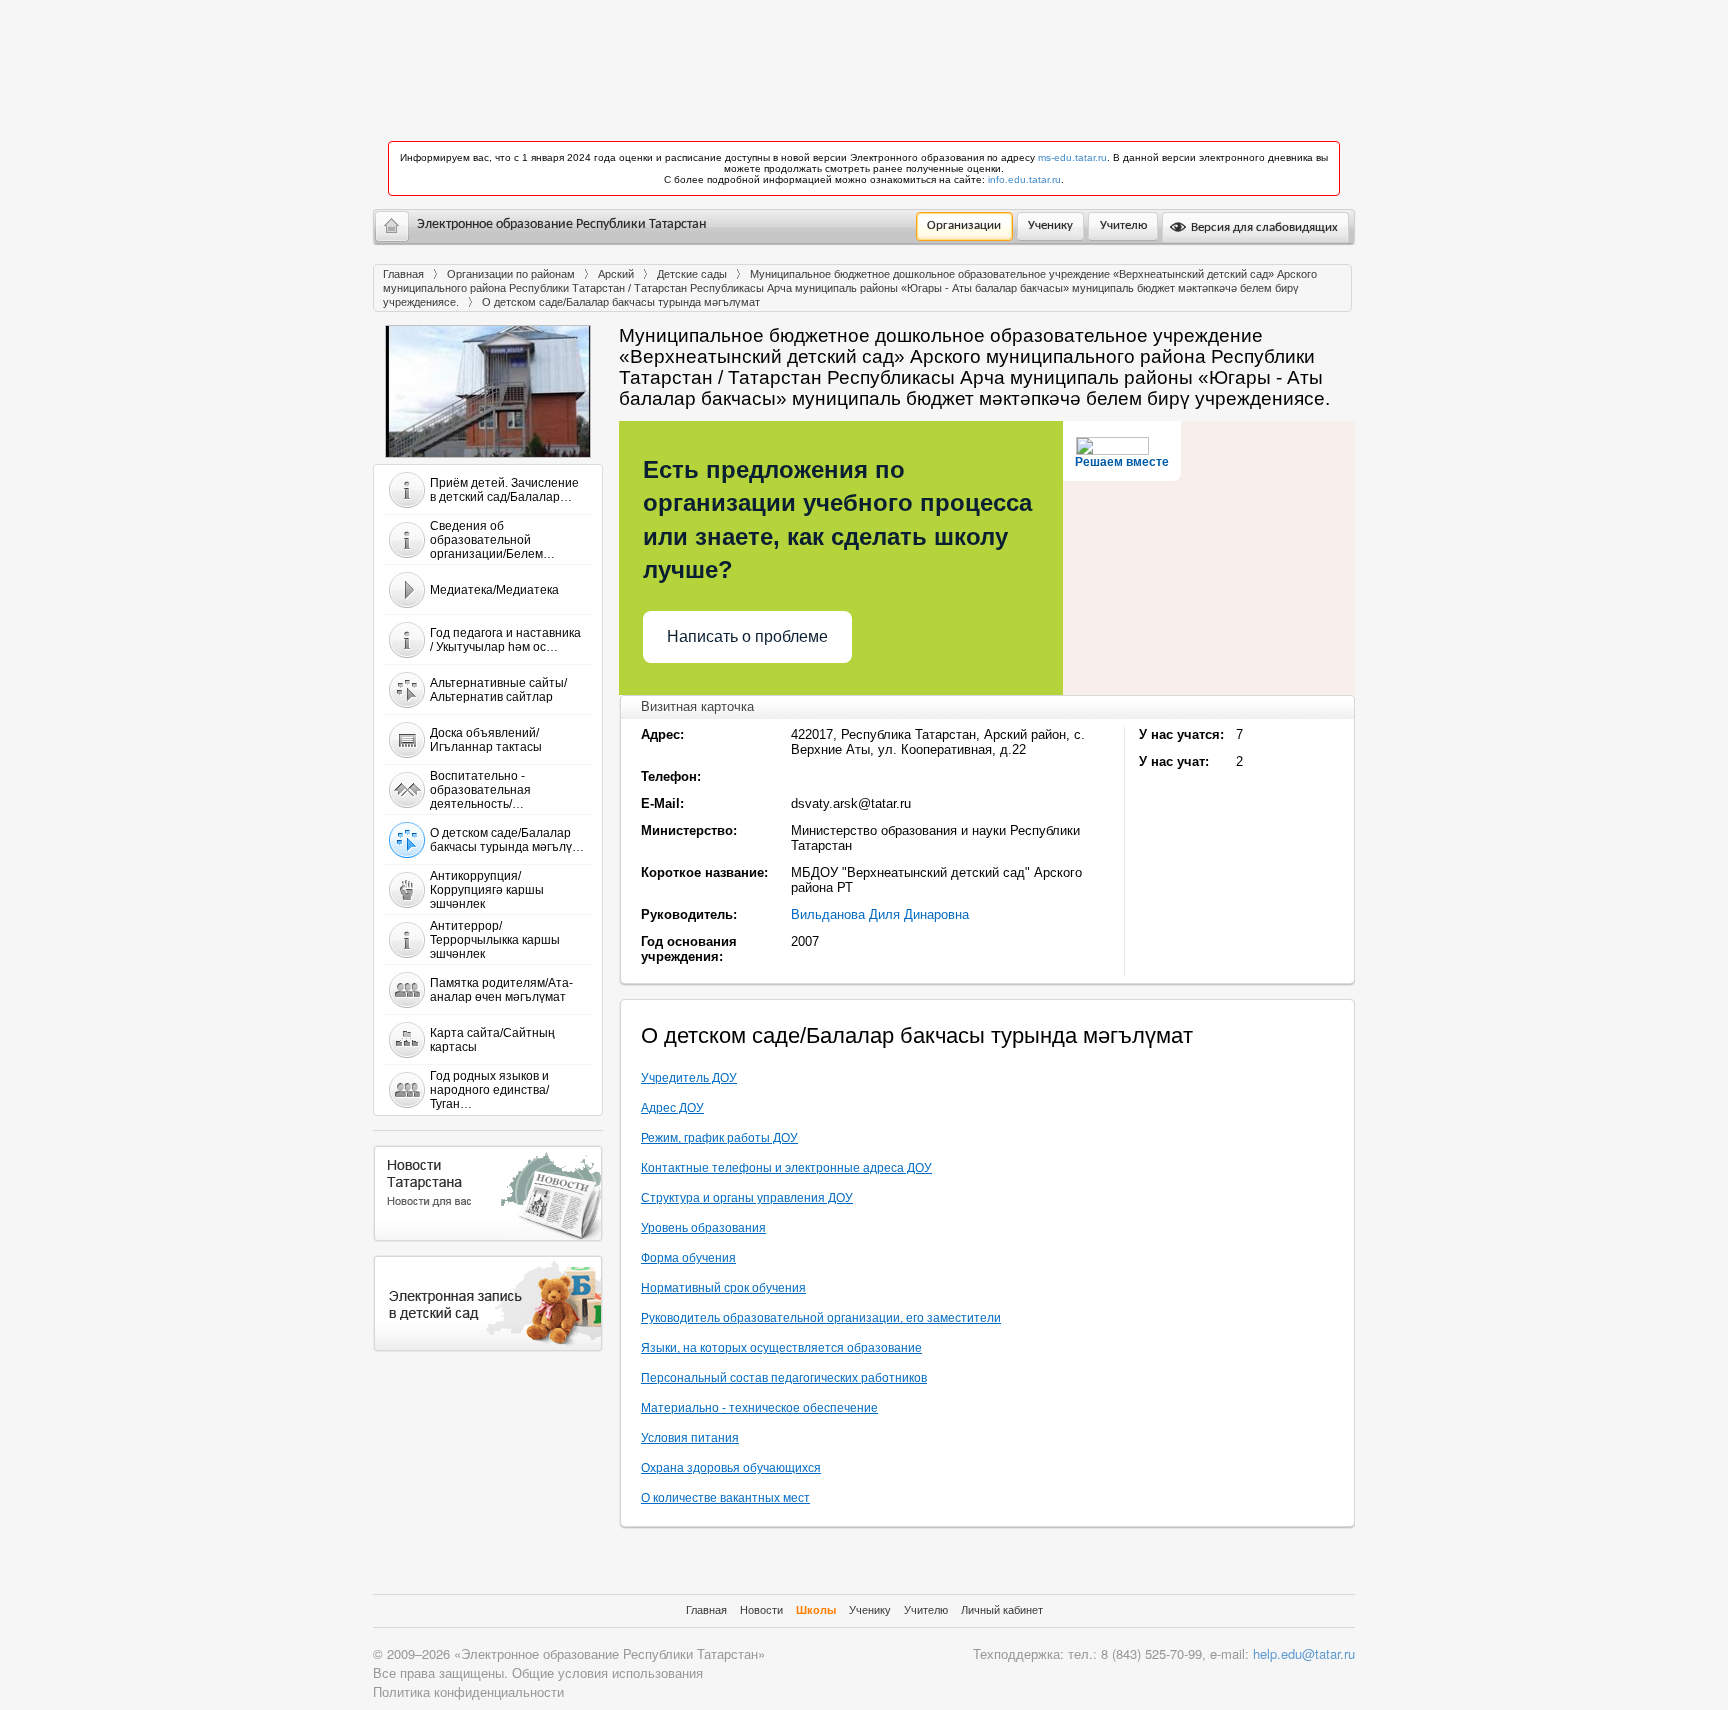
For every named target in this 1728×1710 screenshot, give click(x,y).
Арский (616, 274)
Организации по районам (511, 274)
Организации (964, 225)
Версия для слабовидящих (1263, 227)
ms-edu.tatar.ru (1072, 157)
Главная (403, 274)
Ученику (1050, 225)
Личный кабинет (1002, 1610)
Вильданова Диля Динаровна (880, 914)
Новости (761, 1610)
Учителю (1123, 225)
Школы (816, 1610)
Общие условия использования (607, 1672)
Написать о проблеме (747, 636)
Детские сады (692, 274)
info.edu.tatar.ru (1024, 179)
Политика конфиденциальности (468, 1691)
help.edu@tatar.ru (1304, 1653)
